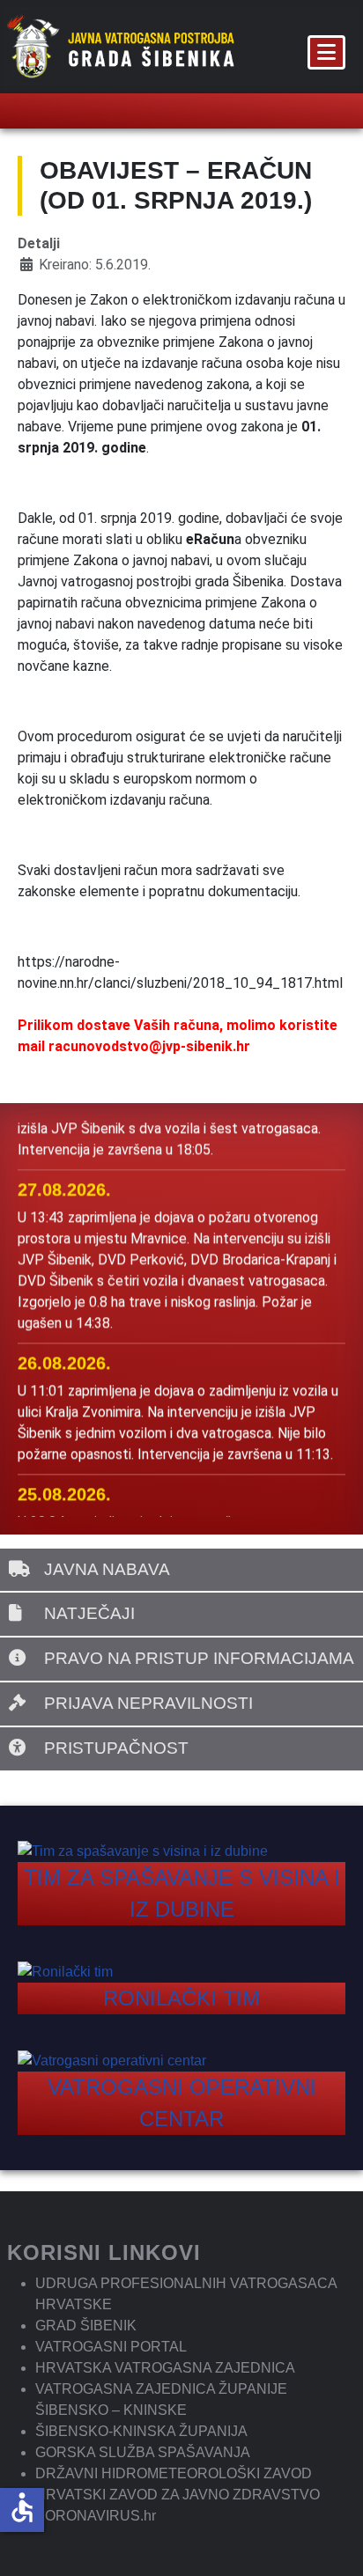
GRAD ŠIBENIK (86, 2326)
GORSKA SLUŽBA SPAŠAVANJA (143, 2452)
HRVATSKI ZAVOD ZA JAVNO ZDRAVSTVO (178, 2495)
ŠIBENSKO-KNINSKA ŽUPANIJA (141, 2431)
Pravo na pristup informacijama (197, 1658)
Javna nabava (105, 1569)
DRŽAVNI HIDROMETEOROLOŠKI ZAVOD (174, 2473)
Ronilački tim (181, 1998)
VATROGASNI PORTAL (111, 2347)
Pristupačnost (114, 1748)
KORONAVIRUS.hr (96, 2516)
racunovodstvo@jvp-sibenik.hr (149, 1046)
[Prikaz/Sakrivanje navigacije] (326, 52)
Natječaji (87, 1613)
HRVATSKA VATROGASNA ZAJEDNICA (165, 2368)
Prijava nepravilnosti (146, 1703)
